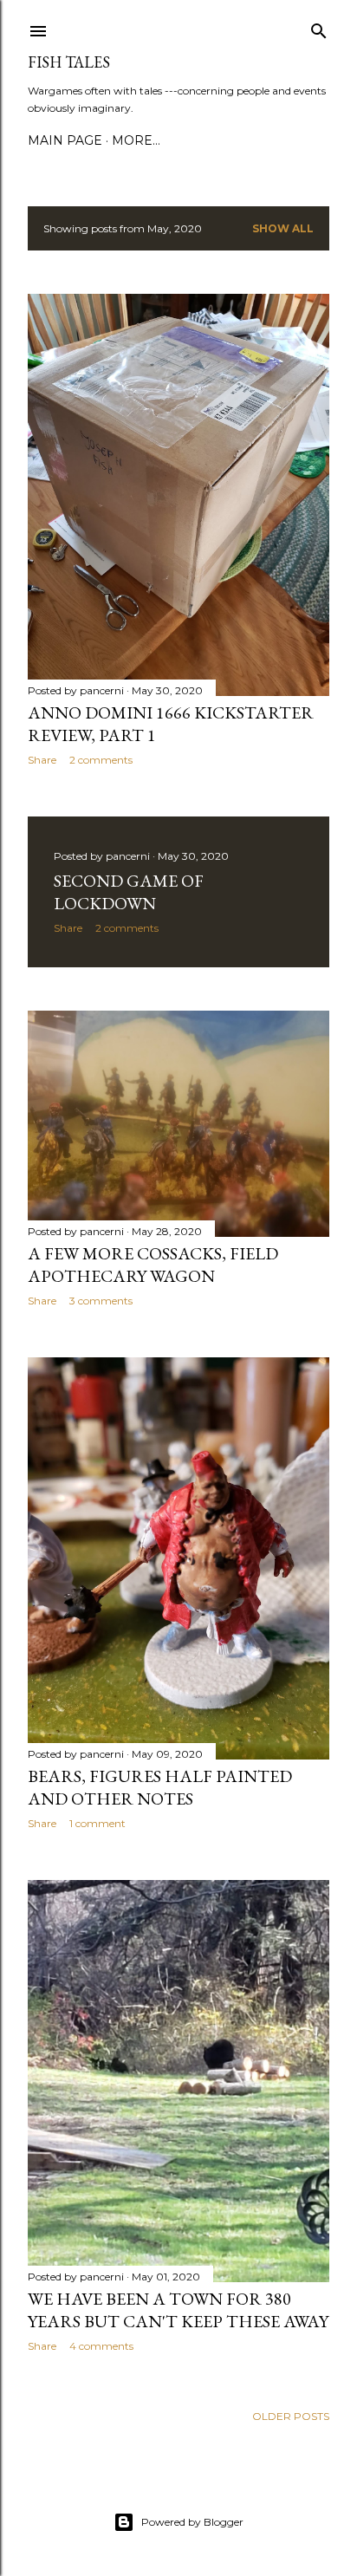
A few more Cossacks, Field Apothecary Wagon (153, 1265)
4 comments (101, 2346)
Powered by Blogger (192, 2522)
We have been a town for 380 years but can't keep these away (178, 2310)
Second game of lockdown (129, 892)
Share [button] (42, 760)
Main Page (65, 140)
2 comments (101, 760)
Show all (283, 228)
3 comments (101, 1301)
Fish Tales (69, 62)
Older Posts (291, 2416)
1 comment (97, 1823)
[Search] (319, 27)
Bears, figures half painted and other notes (160, 1787)
